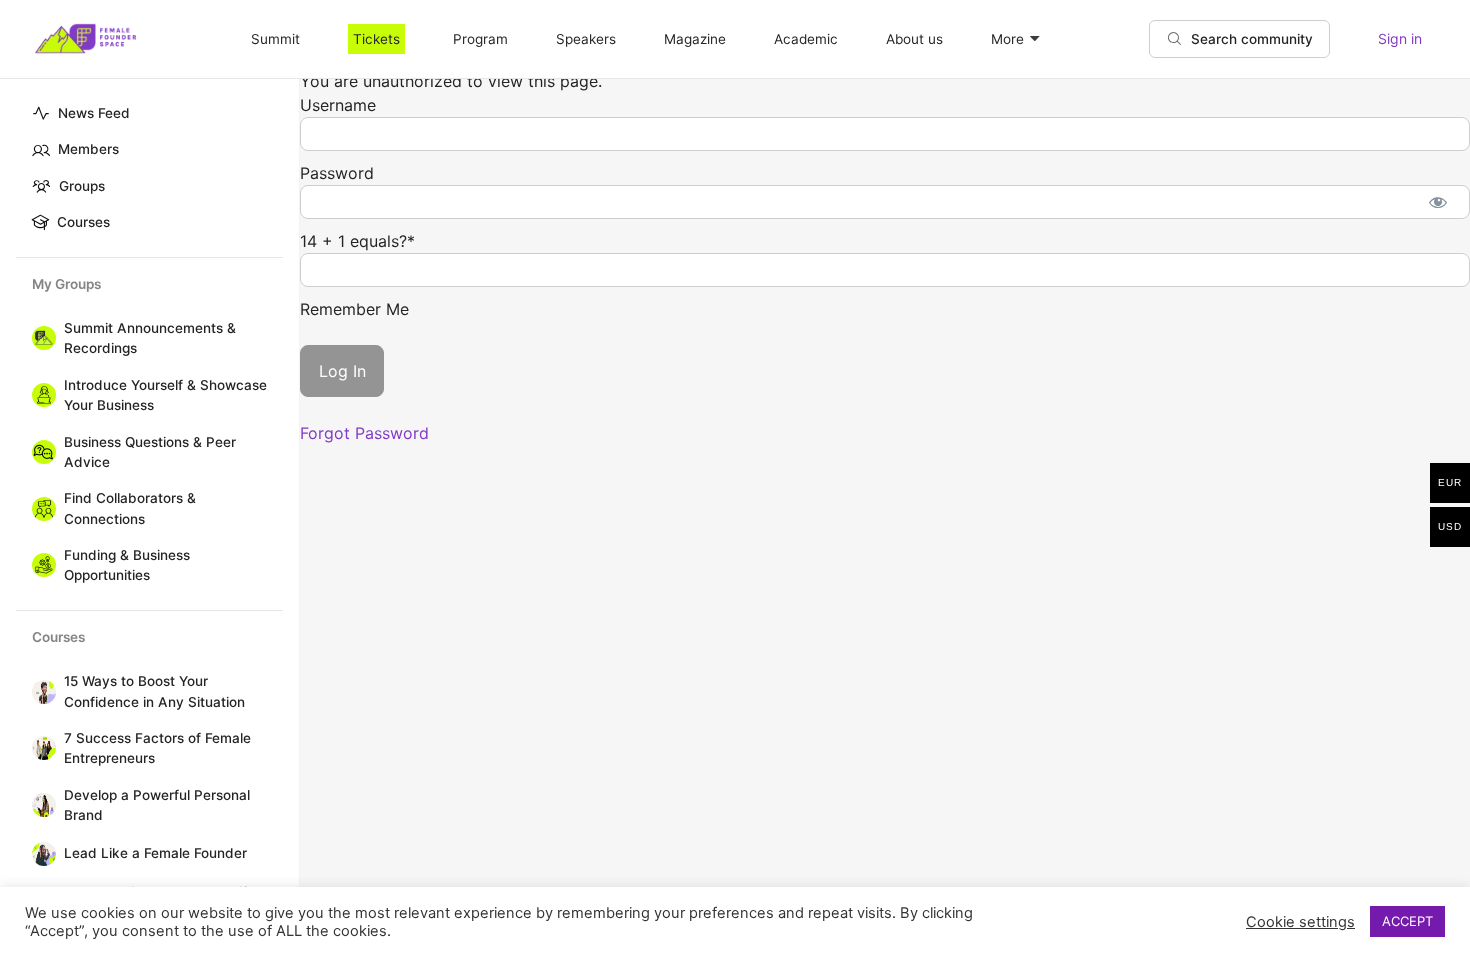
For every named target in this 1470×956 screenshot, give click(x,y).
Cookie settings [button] (1300, 922)
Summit (275, 39)
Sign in (1400, 38)
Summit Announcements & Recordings (150, 338)
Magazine (695, 39)
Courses (83, 222)
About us (914, 39)
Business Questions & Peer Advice (150, 452)
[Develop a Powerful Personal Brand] (40, 805)
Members (88, 149)
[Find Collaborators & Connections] (40, 509)
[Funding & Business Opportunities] (40, 565)
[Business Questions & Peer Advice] (40, 452)
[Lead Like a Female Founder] (40, 854)
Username (338, 105)
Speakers (586, 39)
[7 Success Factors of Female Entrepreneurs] (40, 748)
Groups (82, 186)
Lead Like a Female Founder (155, 853)
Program (480, 39)
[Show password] (1437, 202)
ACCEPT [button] (1407, 921)
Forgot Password (364, 433)
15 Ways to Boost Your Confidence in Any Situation (154, 691)
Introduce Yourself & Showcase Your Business (165, 395)
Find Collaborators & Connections (130, 508)
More (1007, 39)
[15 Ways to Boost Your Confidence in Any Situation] (40, 692)
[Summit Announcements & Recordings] (40, 338)
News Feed (94, 113)
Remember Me (354, 309)
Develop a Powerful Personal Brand (157, 805)
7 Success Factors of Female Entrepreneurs (157, 748)
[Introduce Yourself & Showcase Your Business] (40, 395)
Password (337, 173)
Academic (806, 39)
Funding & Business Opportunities (127, 565)
